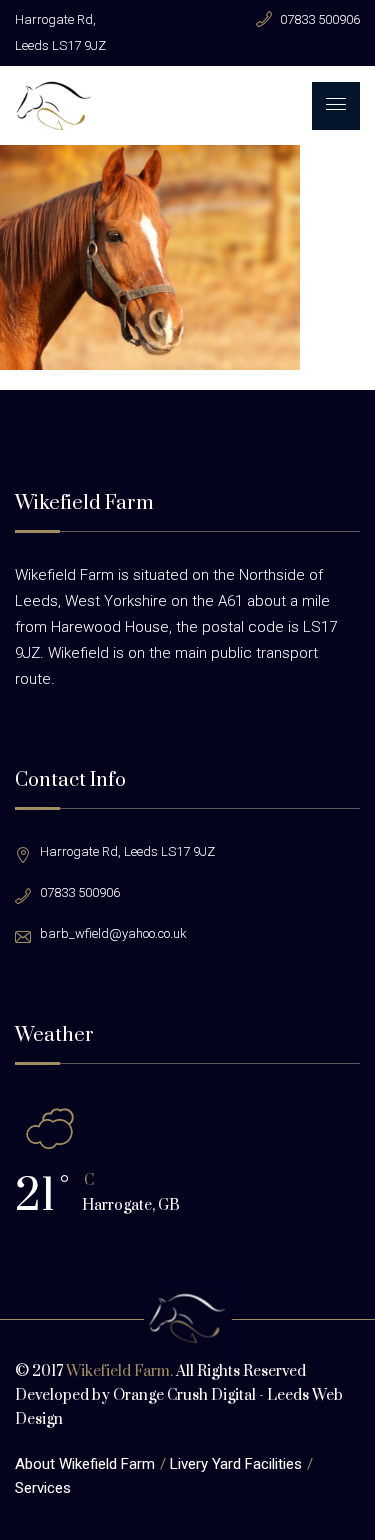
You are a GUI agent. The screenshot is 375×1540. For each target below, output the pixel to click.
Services (43, 1488)
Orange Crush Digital (184, 1395)
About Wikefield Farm (85, 1464)
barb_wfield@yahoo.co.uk (113, 933)
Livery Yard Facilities (236, 1464)
